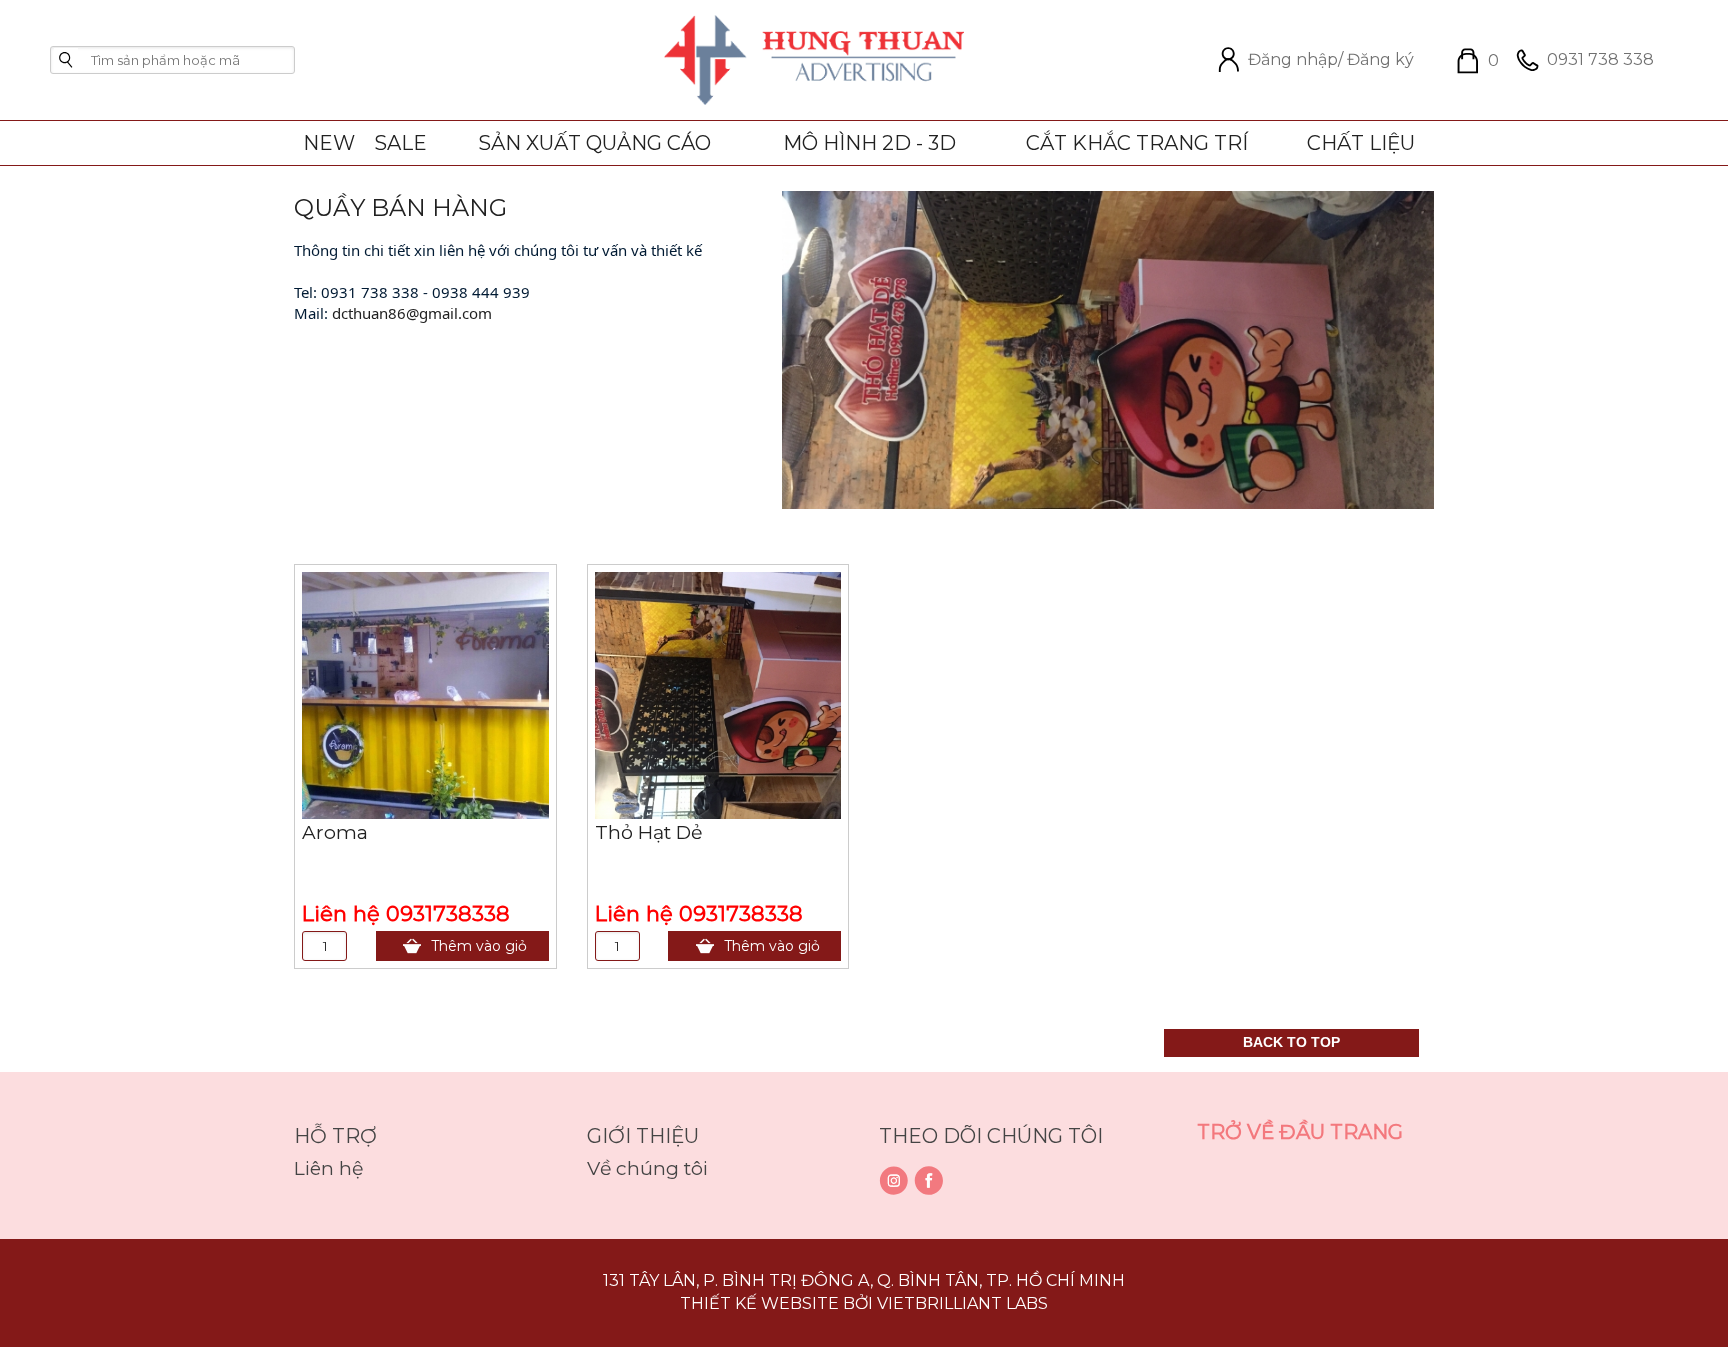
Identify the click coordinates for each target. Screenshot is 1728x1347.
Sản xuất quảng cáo (594, 143)
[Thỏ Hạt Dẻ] (718, 694)
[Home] (814, 59)
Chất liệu (1361, 143)
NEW (329, 143)
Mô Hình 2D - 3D (869, 143)
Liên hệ (328, 1168)
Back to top (1291, 1042)
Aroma (335, 832)
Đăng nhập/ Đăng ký (1331, 60)
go (66, 60)
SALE (400, 143)
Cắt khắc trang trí (1137, 143)
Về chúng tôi (647, 1168)
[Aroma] (425, 694)
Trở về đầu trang (1300, 1132)
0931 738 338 (1600, 59)
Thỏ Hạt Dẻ (648, 832)
